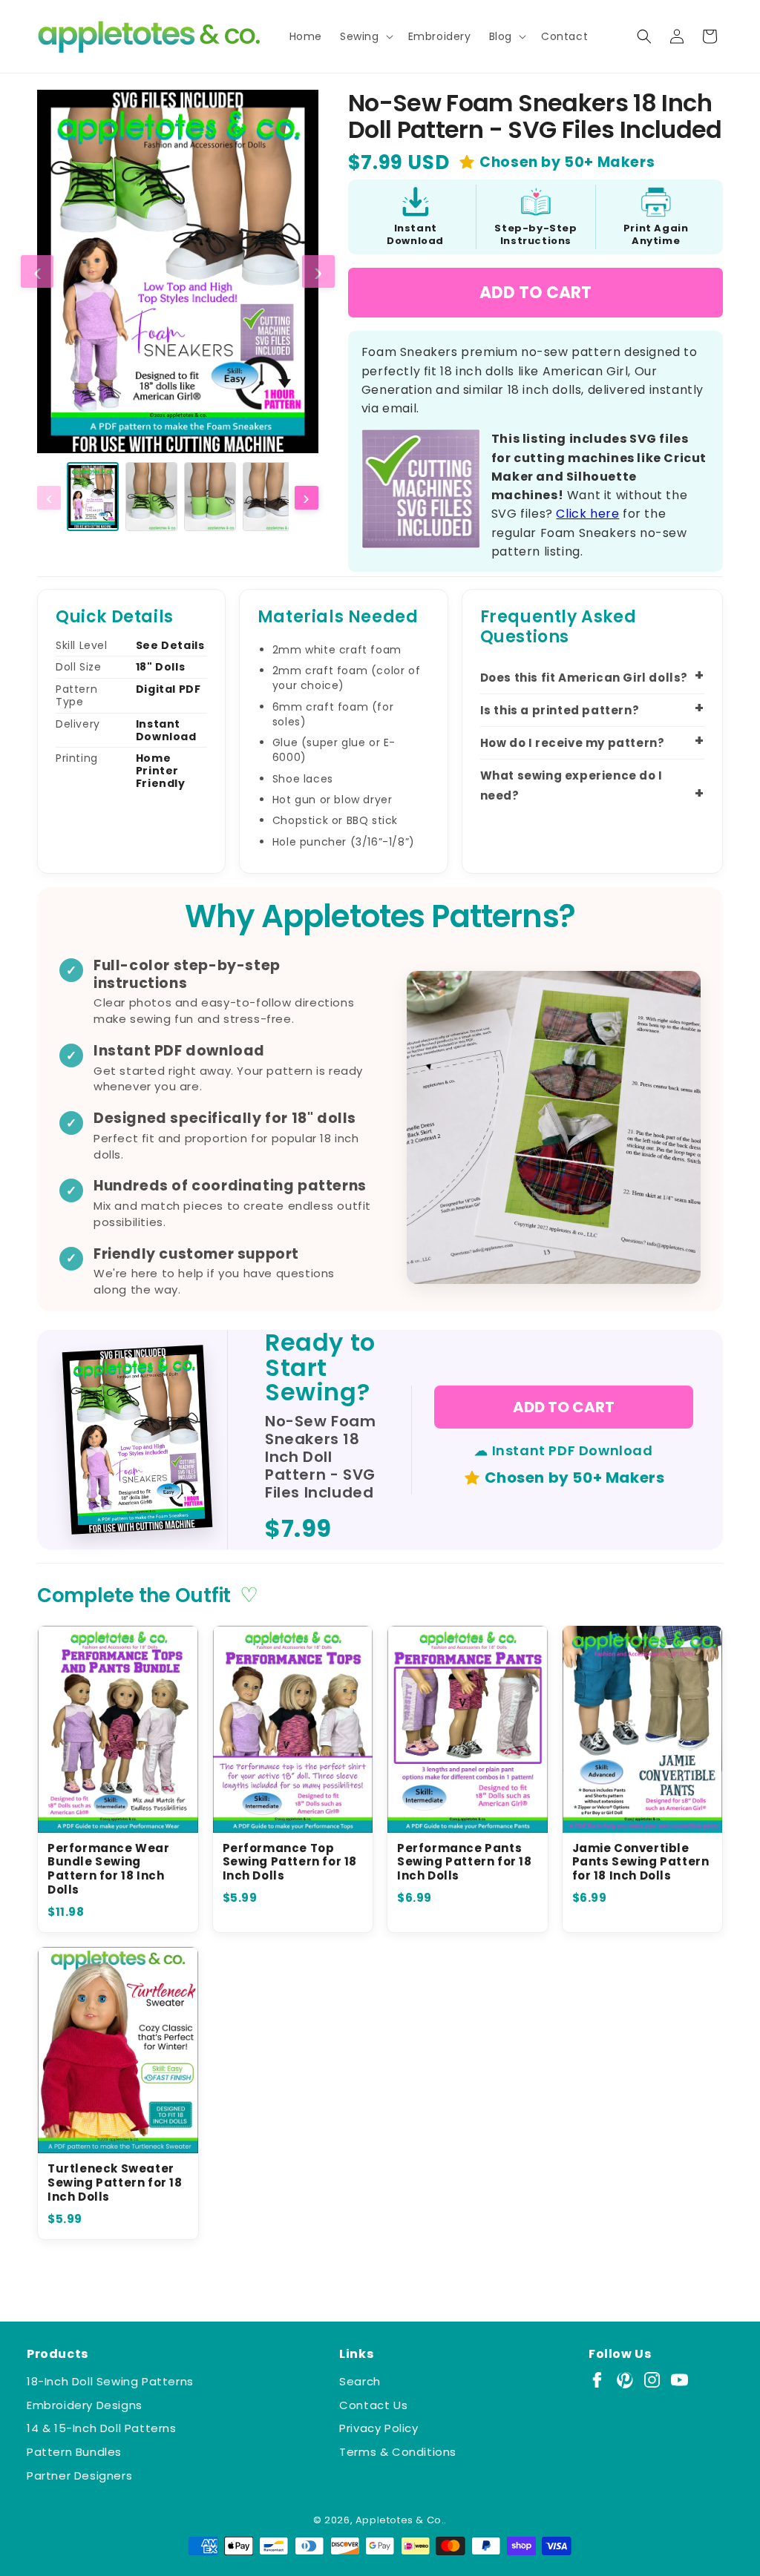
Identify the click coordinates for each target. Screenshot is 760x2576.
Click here (587, 514)
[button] (365, 36)
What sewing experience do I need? (571, 785)
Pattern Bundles (74, 2452)
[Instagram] (652, 2380)
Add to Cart (535, 293)
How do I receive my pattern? (573, 743)
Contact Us (373, 2405)
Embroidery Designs (85, 2405)
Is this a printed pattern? (560, 710)
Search (360, 2381)
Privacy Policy (379, 2428)
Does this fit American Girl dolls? (584, 678)
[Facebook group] (597, 2380)
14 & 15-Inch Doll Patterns (102, 2428)
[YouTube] (679, 2380)
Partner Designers (79, 2475)
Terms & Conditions (398, 2452)
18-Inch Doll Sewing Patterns (110, 2381)
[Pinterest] (625, 2380)
